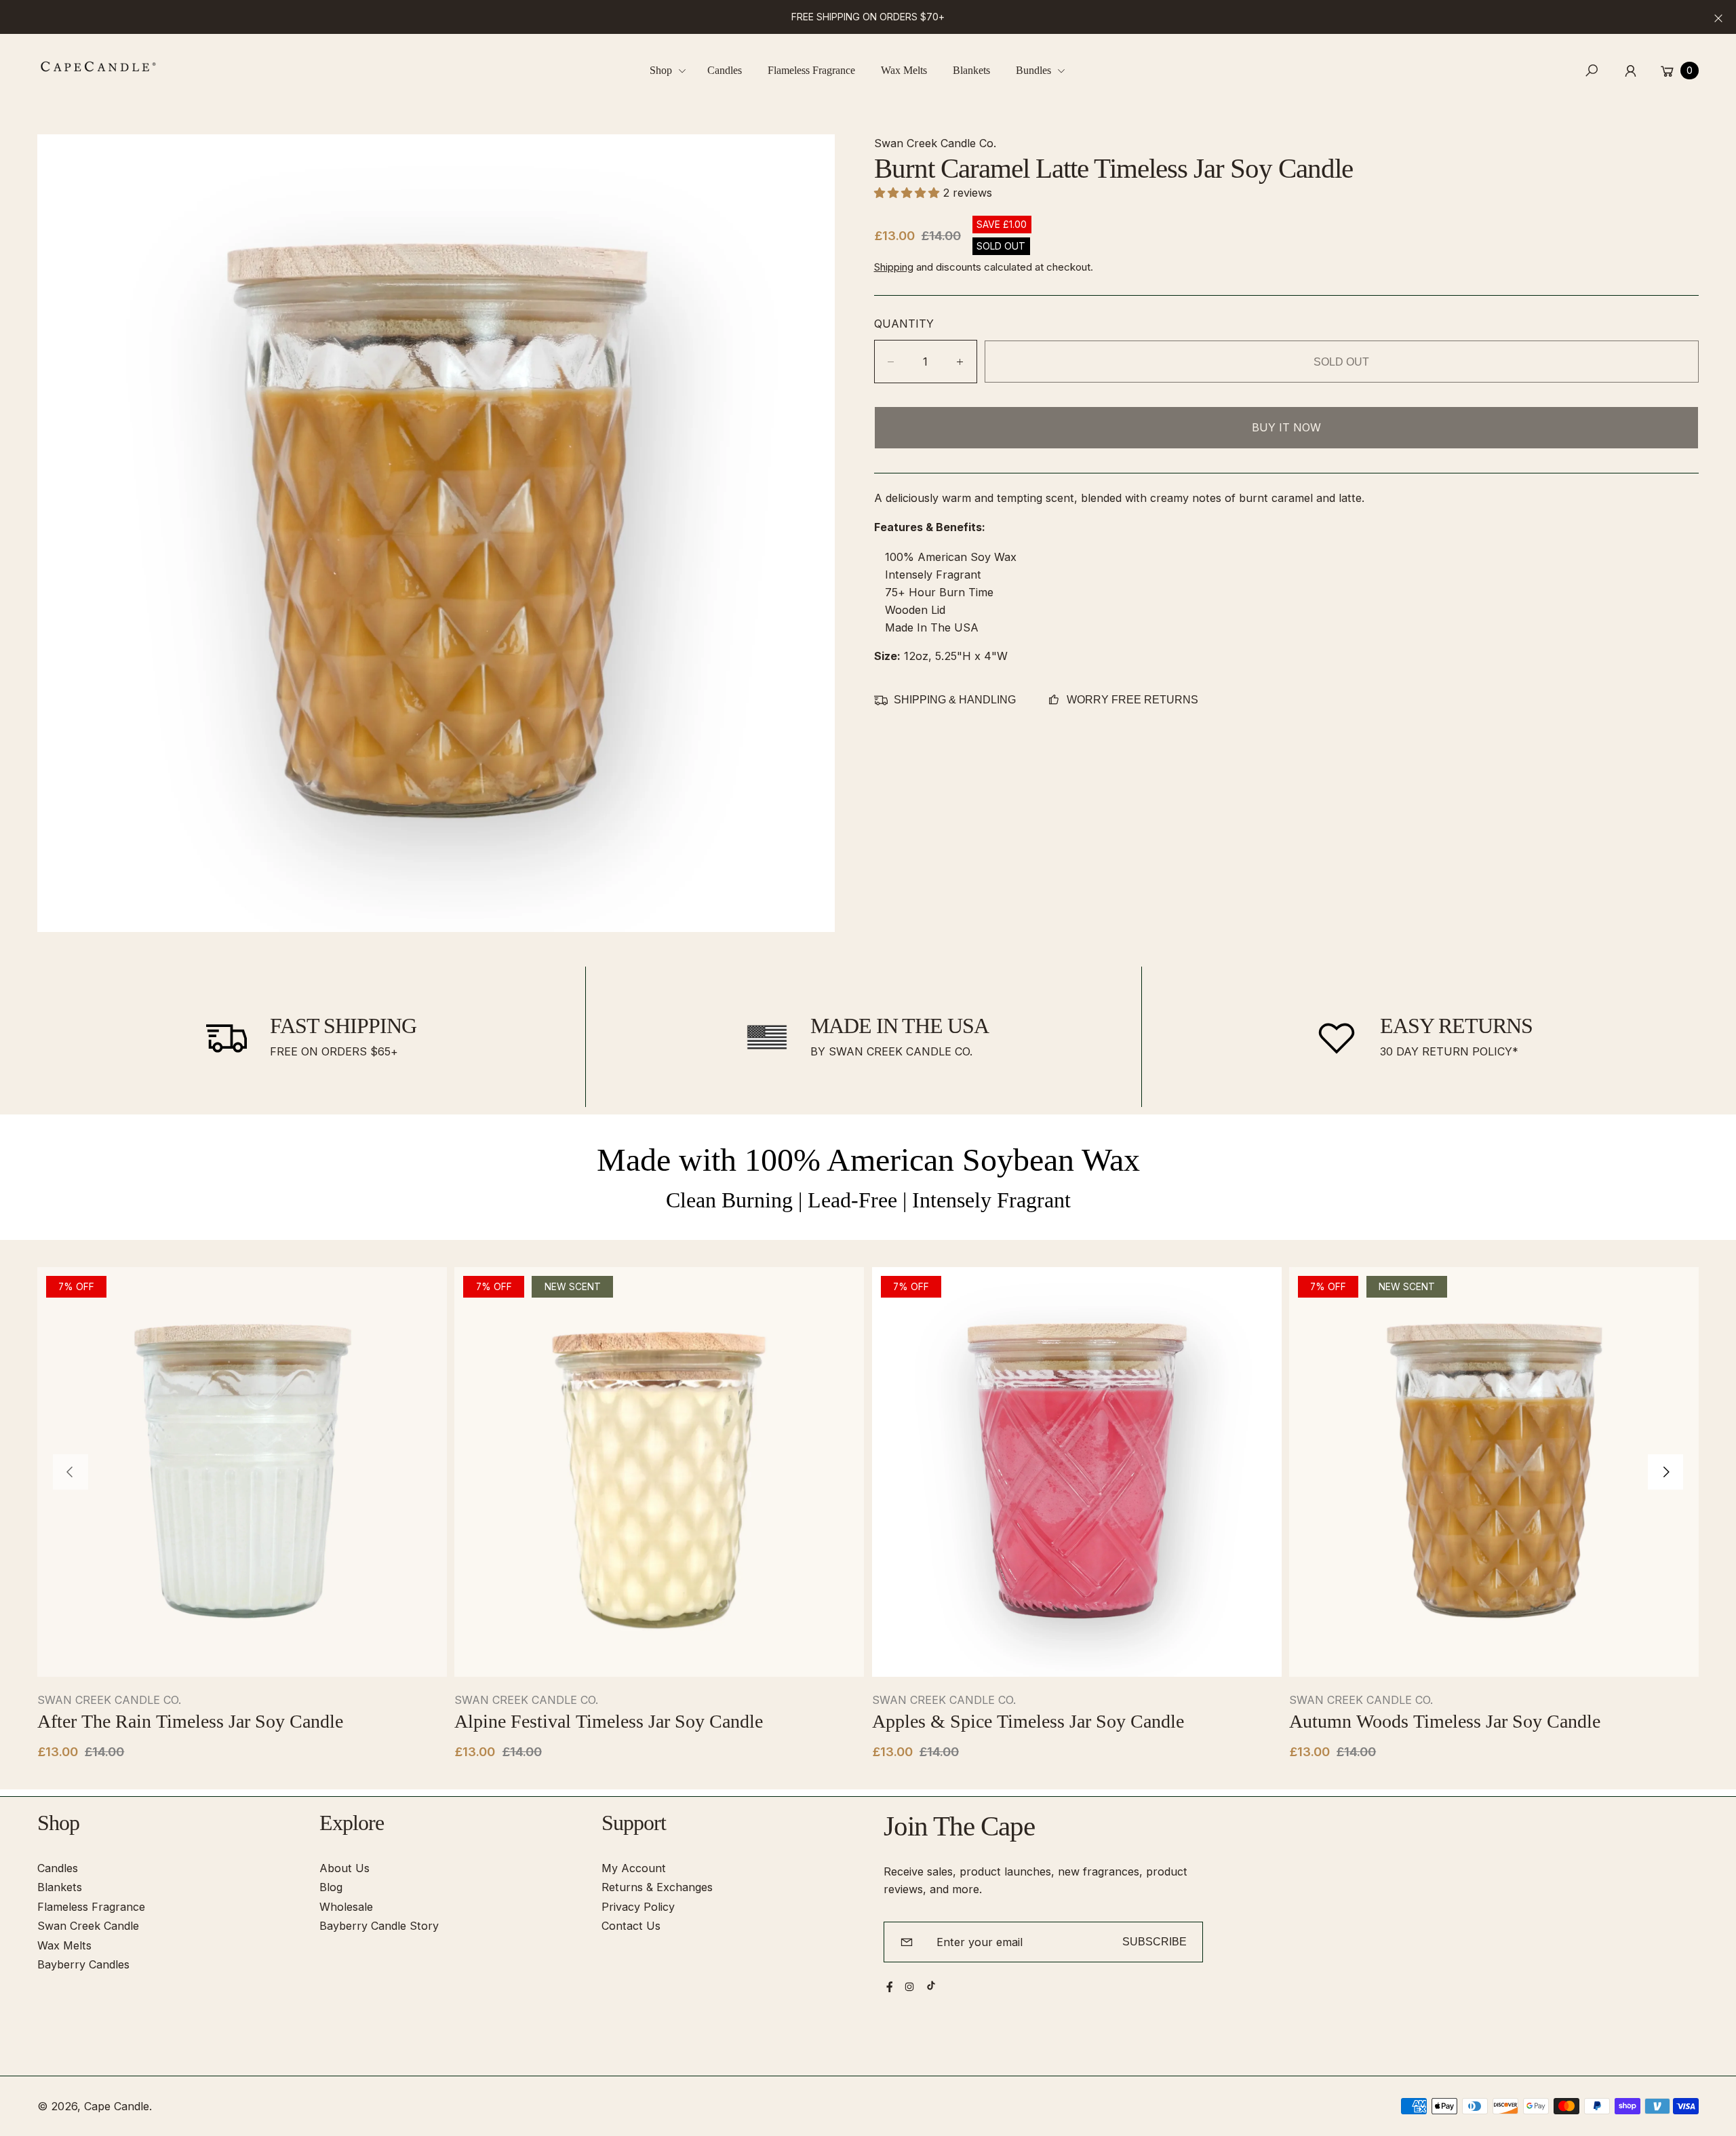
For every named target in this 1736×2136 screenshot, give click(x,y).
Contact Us (631, 1926)
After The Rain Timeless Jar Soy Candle (190, 1721)
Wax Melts (64, 1945)
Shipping (894, 267)
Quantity (904, 324)
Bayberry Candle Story (379, 1926)
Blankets (60, 1887)
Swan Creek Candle (88, 1926)
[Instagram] (909, 1987)
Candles (58, 1868)
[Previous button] (71, 1472)
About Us (344, 1868)
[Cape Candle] (98, 66)
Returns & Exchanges (657, 1887)
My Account (634, 1868)
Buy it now (1286, 427)
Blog (331, 1887)
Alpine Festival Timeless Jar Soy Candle (609, 1721)
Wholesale (346, 1907)
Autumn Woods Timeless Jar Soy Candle (1445, 1721)
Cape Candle (117, 2106)
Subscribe (1155, 1941)
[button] (673, 71)
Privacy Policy (638, 1907)
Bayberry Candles (83, 1964)
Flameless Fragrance (91, 1907)
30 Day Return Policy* (1449, 1051)
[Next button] (1665, 1472)
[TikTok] (931, 1985)
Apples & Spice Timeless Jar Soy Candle (1028, 1721)
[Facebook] (890, 1987)
